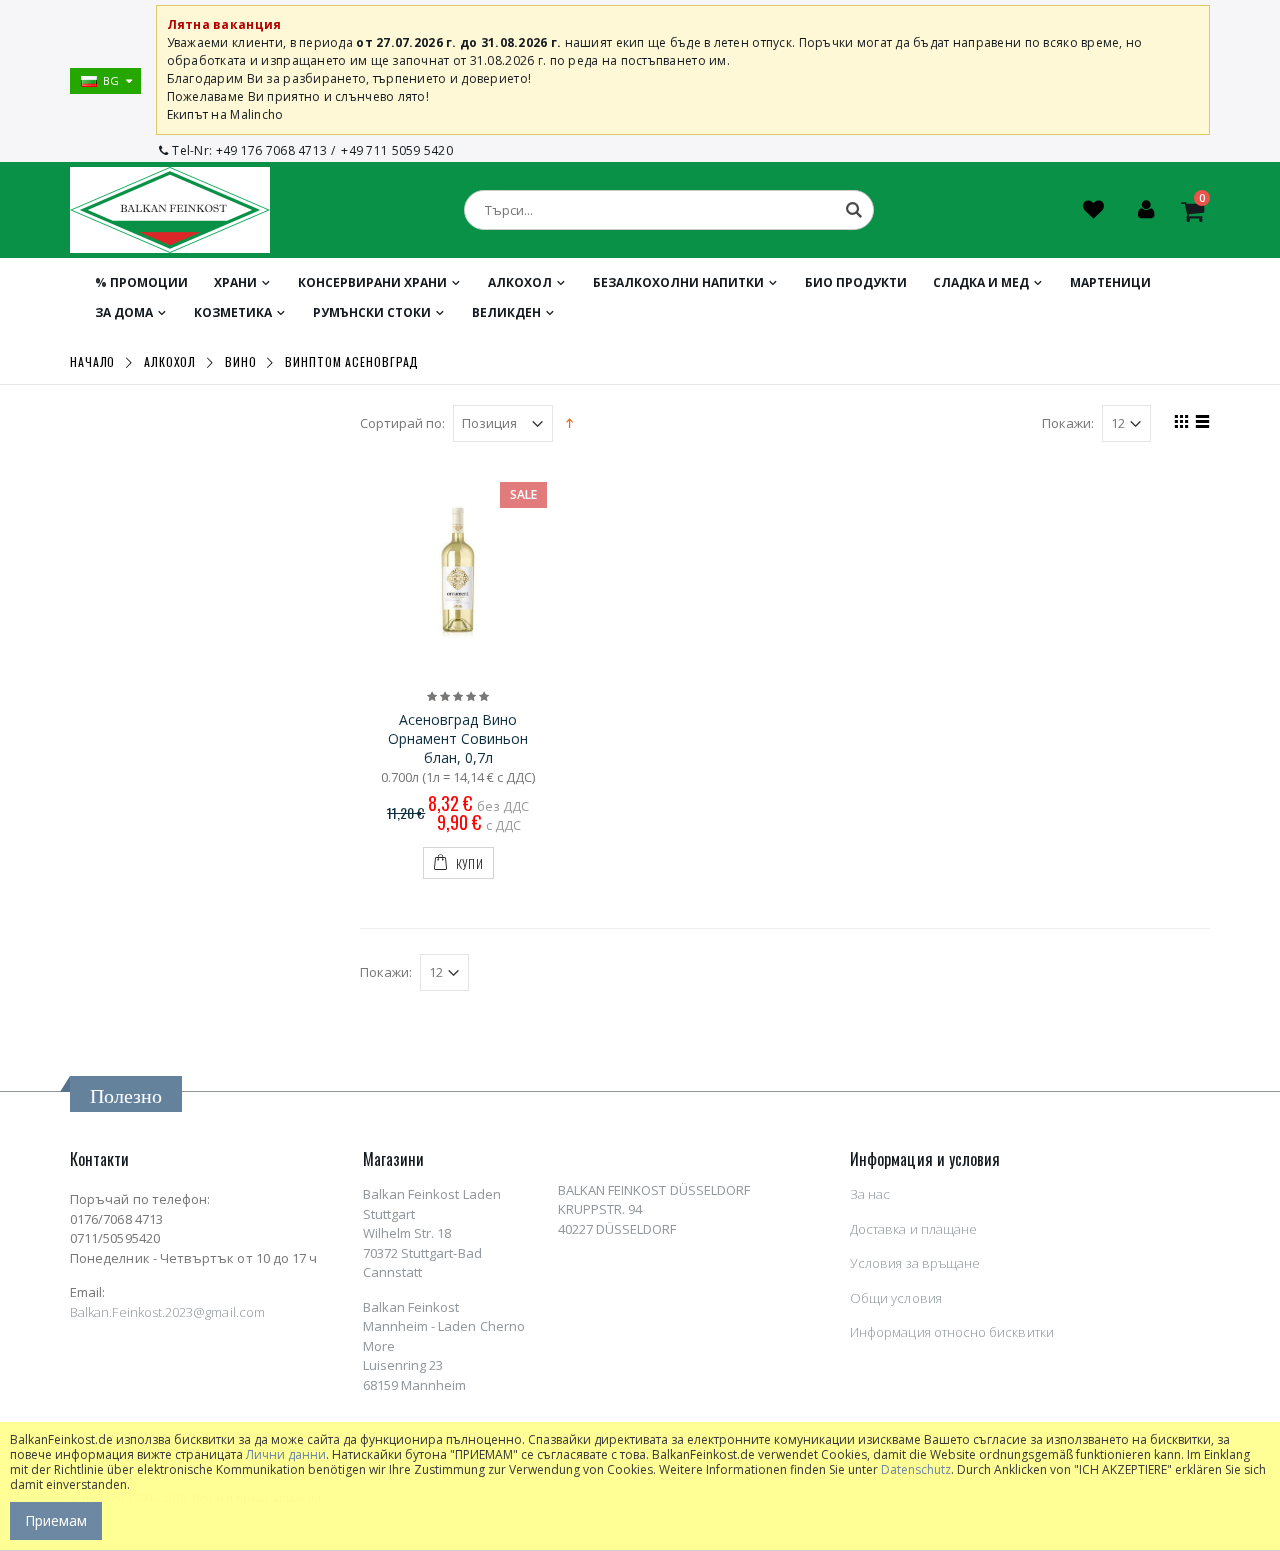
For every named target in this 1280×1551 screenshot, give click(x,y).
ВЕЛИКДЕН (506, 312)
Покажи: (1068, 423)
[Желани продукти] (1095, 212)
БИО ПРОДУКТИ (856, 282)
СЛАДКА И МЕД (981, 282)
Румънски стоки (372, 312)
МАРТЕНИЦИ (1110, 282)
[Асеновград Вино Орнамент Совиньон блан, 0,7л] (459, 571)
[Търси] (854, 210)
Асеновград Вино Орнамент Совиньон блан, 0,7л (458, 738)
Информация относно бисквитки (952, 1332)
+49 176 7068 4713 (272, 150)
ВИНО (241, 361)
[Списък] (1199, 424)
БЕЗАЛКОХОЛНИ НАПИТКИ (678, 282)
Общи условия (896, 1298)
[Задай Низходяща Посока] (569, 422)
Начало (92, 361)
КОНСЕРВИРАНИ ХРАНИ (372, 282)
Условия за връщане (915, 1263)
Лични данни (286, 1454)
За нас (870, 1194)
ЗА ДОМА (124, 312)
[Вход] (1146, 212)
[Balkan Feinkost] (170, 210)
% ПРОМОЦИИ (141, 282)
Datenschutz (916, 1469)
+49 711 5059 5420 (397, 150)
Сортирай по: (402, 423)
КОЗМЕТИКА (233, 312)
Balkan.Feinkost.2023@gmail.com (167, 1312)
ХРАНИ (235, 282)
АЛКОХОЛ (520, 282)
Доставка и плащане (913, 1229)
